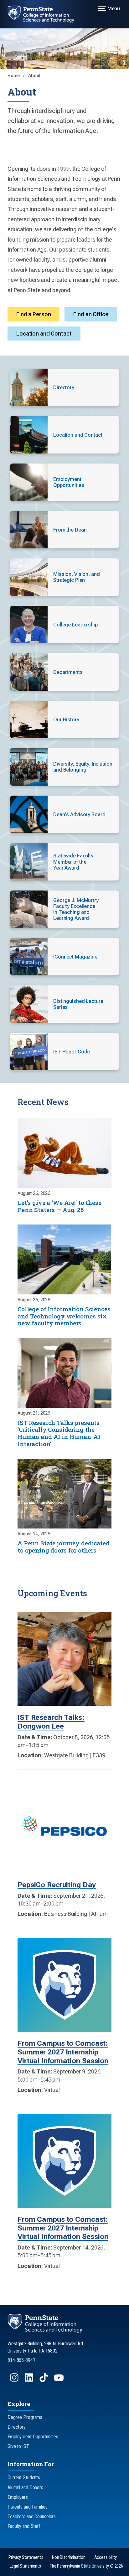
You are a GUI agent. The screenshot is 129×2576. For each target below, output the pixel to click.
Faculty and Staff (24, 2526)
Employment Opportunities (33, 2437)
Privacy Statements (26, 2557)
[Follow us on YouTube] (59, 2380)
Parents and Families (28, 2507)
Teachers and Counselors (32, 2517)
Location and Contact (44, 334)
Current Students (24, 2478)
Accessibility (106, 2557)
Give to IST (18, 2446)
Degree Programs (25, 2417)
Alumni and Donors (25, 2488)
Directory (17, 2427)
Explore (19, 2404)
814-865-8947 (21, 2360)
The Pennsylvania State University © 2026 (86, 2566)
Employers (18, 2497)
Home (14, 76)
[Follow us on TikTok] (44, 2380)
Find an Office (91, 314)
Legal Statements (25, 2566)
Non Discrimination (69, 2557)
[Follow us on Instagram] (15, 2380)
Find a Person (34, 314)
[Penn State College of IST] (45, 14)
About (34, 76)
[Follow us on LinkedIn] (30, 2380)
